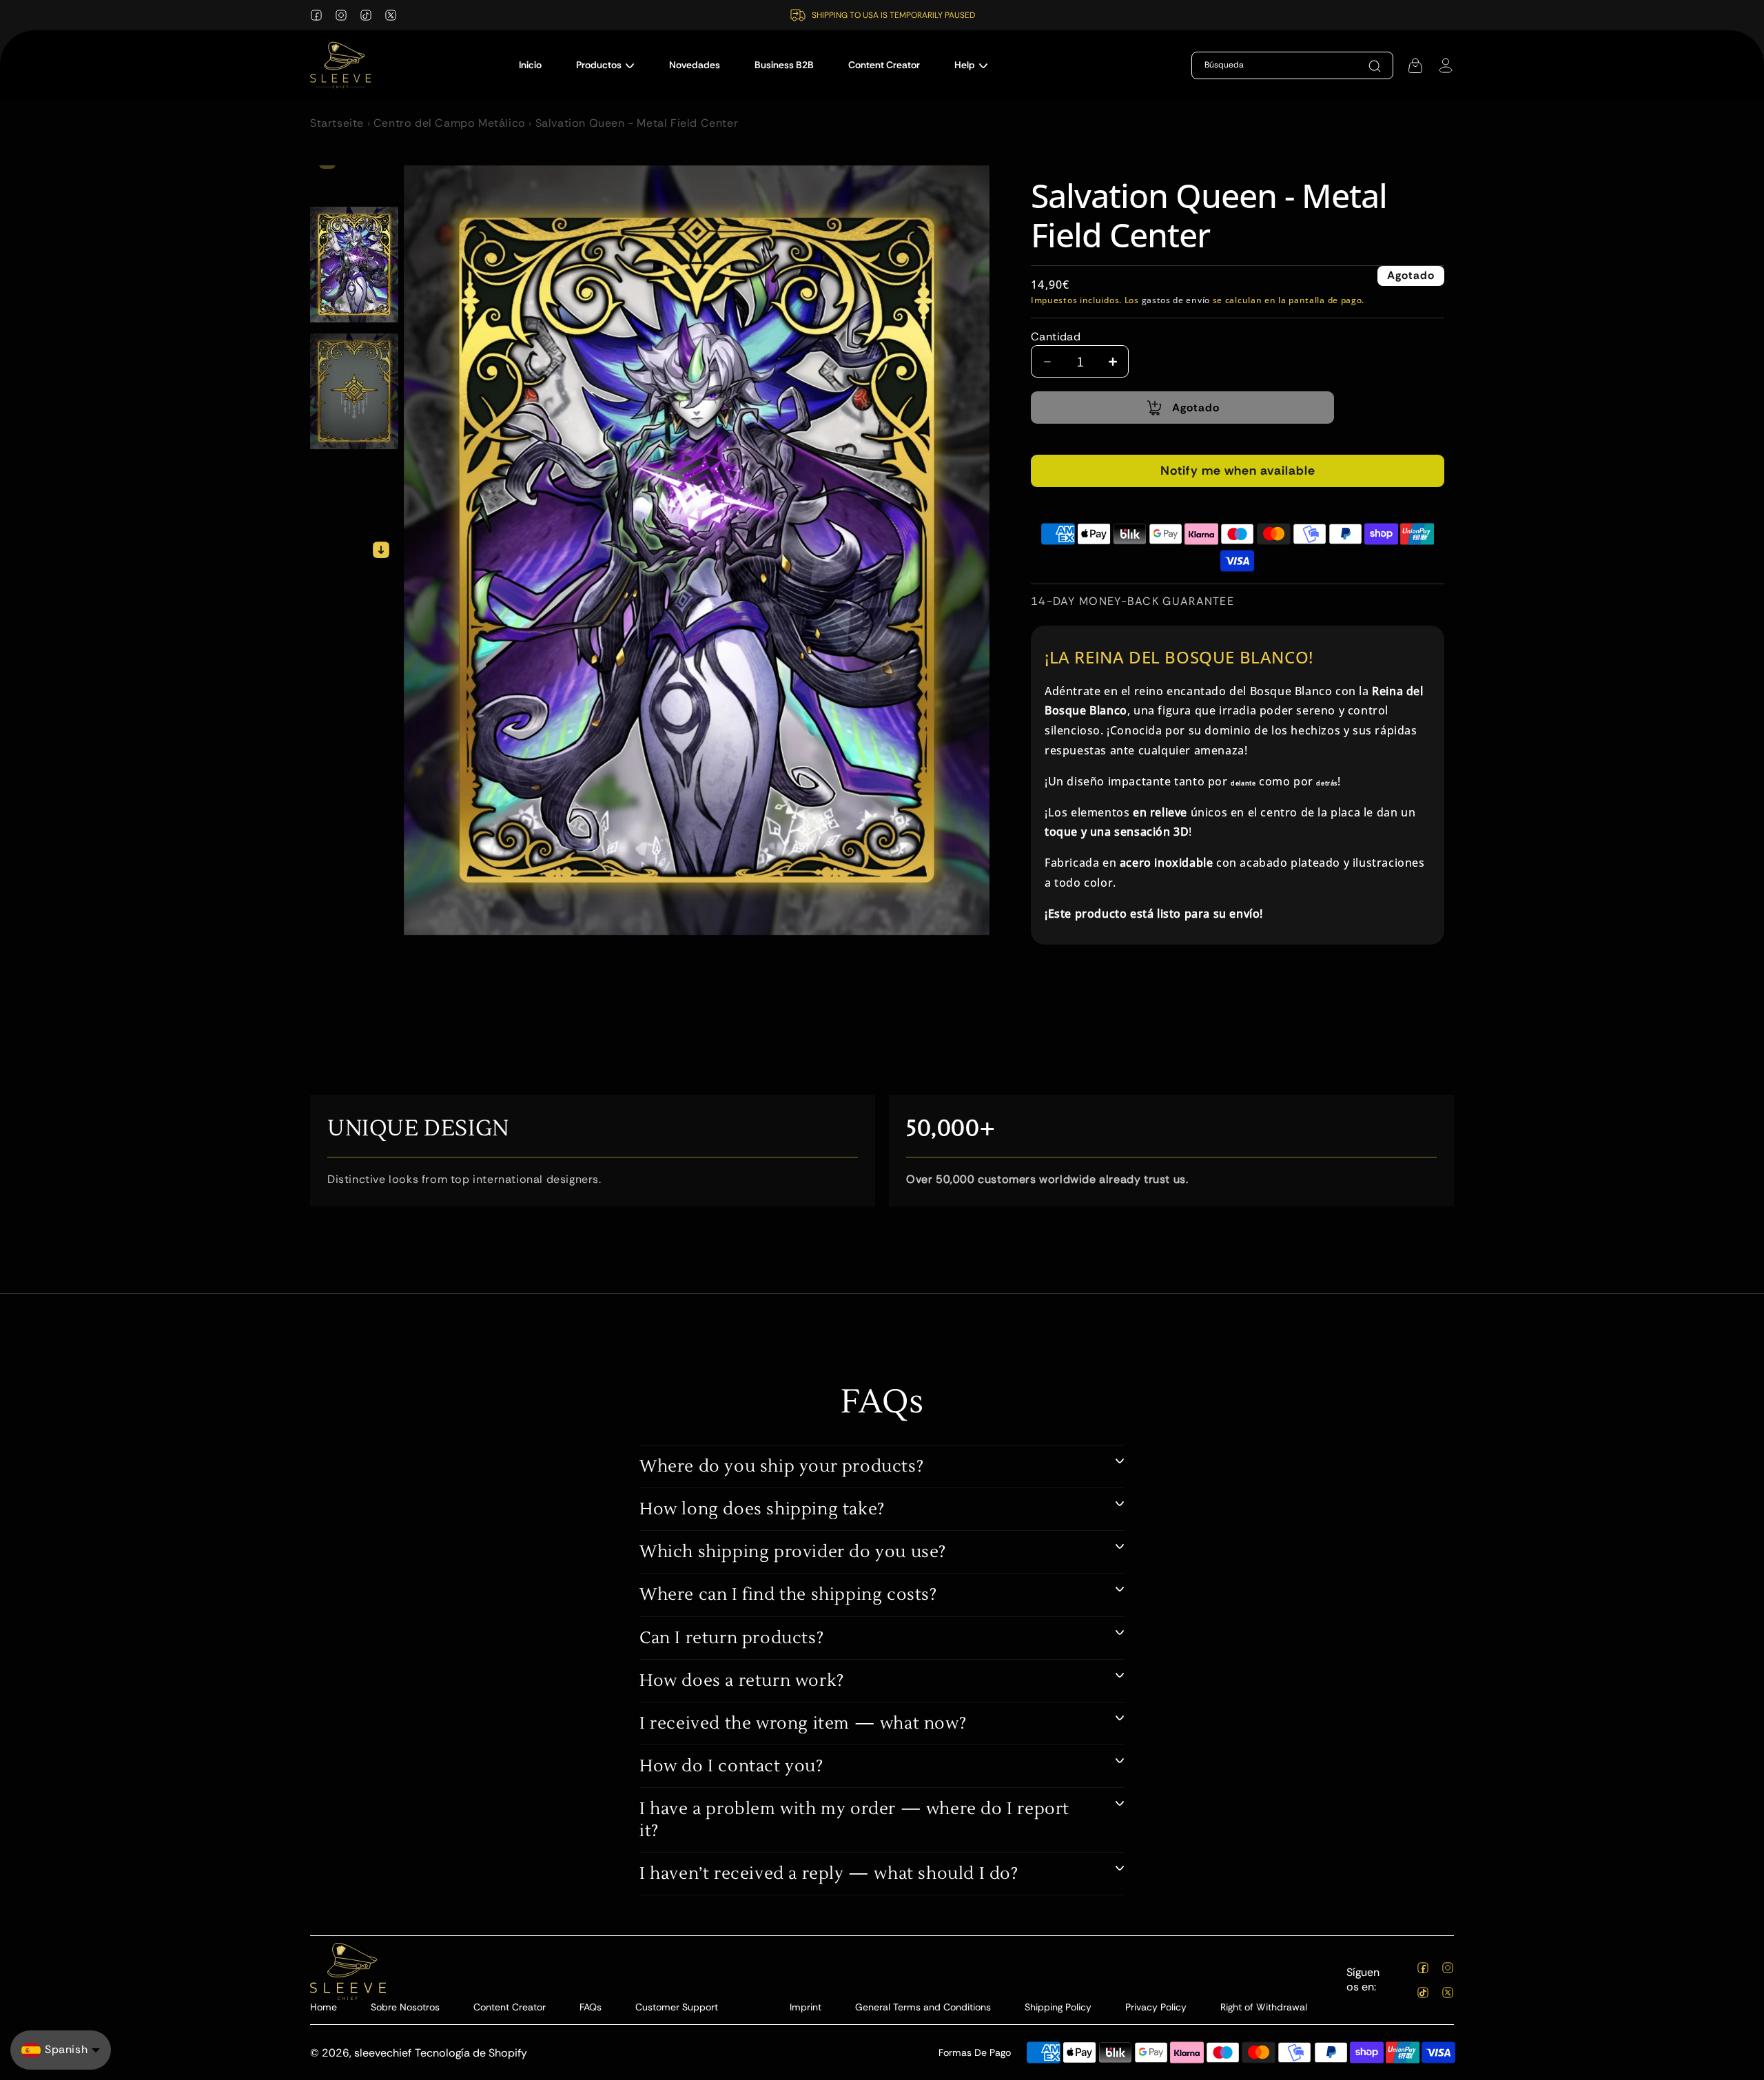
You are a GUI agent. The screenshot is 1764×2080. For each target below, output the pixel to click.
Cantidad (1056, 337)
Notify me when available (1238, 471)
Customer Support (677, 2007)
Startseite (337, 123)
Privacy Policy (1156, 2007)
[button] (605, 65)
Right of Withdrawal (1264, 2007)
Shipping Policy (1058, 2007)
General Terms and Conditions (923, 2007)
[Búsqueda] (1375, 66)
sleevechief (383, 2053)
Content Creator (510, 2007)
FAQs (591, 2007)
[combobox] (1271, 65)
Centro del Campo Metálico (450, 123)
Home (324, 2007)
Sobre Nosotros (405, 2007)
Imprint (806, 2007)
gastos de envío (1176, 300)
